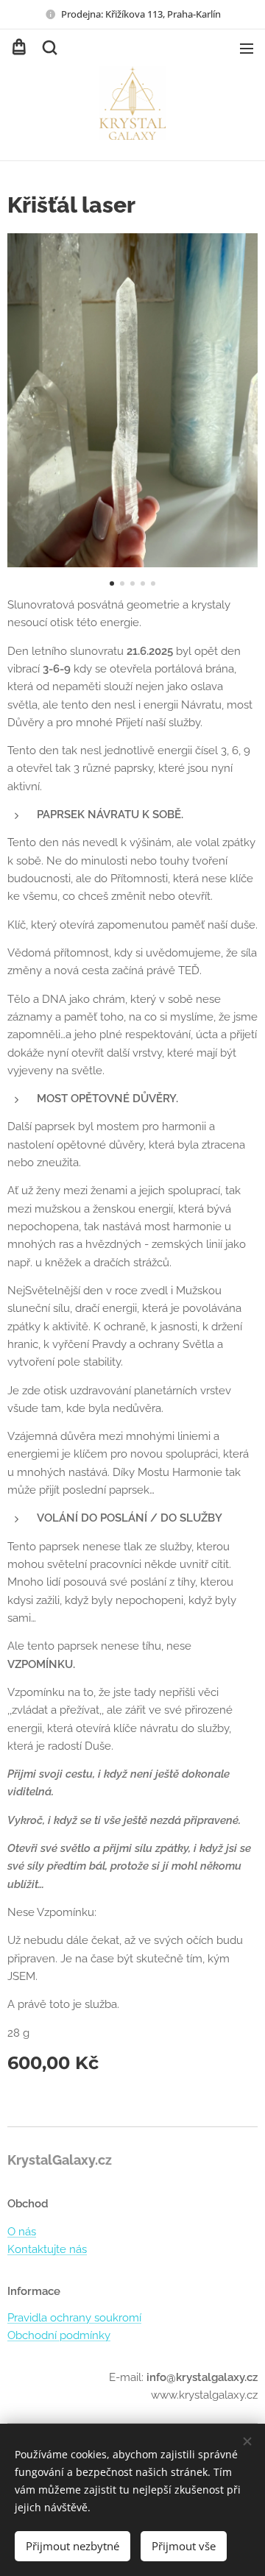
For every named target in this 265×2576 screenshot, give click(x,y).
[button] (49, 48)
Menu (247, 48)
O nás (22, 2232)
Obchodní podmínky (59, 2335)
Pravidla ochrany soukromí (74, 2318)
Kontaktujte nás (47, 2249)
